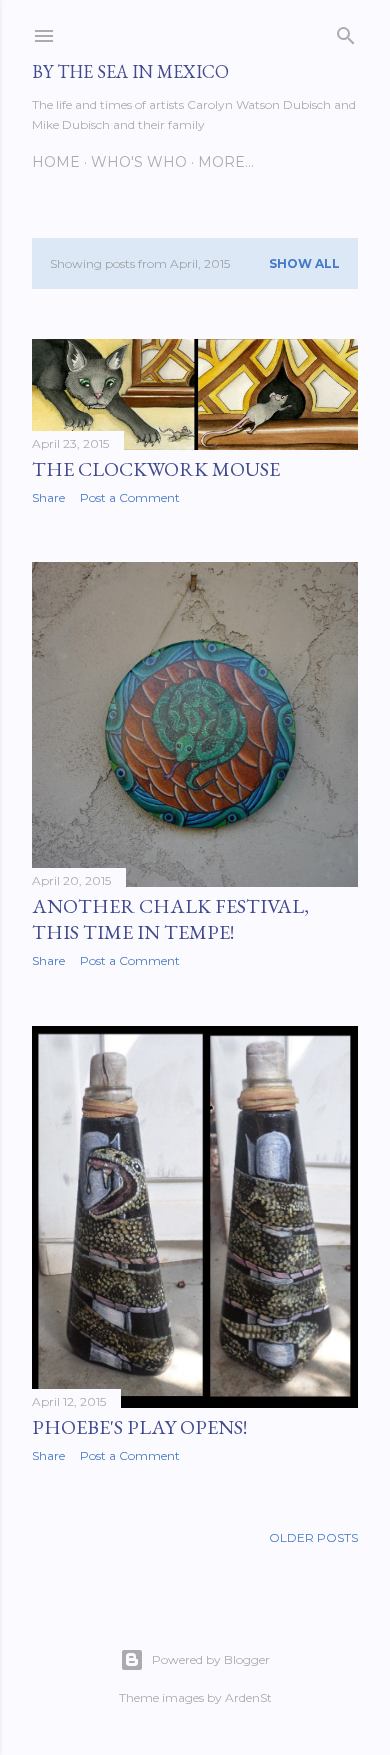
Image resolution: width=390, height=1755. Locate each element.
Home (56, 162)
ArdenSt (248, 1697)
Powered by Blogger (211, 1659)
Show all (304, 263)
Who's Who (139, 162)
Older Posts (313, 1537)
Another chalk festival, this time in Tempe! (170, 919)
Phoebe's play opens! (139, 1427)
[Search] (346, 31)
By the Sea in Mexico (130, 71)
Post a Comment (130, 497)
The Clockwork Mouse (156, 469)
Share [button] (48, 497)
